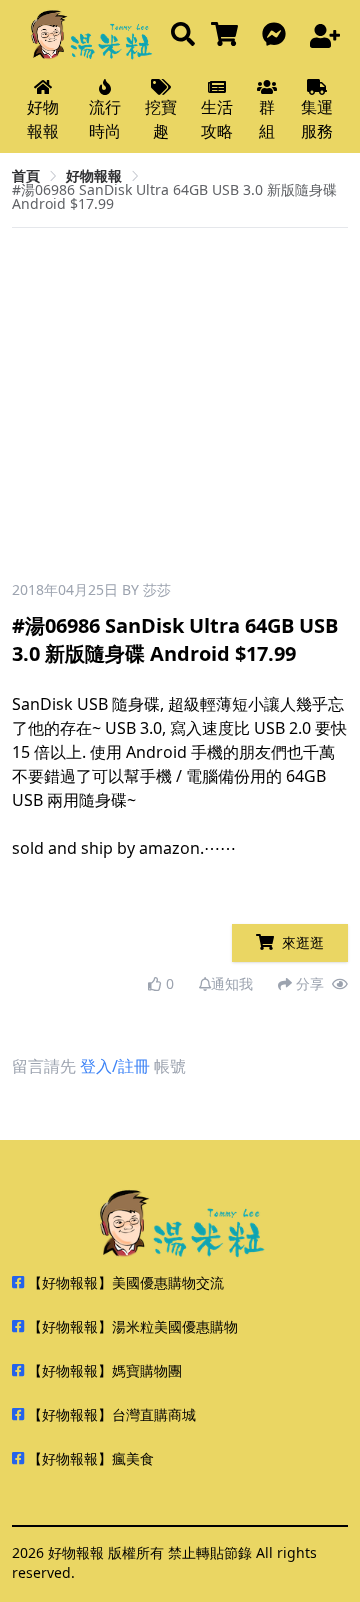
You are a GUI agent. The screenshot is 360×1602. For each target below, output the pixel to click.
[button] (324, 412)
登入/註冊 (115, 1066)
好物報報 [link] (94, 175)
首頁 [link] (26, 175)
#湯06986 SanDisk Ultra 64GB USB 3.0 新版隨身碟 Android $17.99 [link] (174, 196)
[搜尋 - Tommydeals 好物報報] (183, 35)
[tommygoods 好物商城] (228, 35)
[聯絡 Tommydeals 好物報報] (278, 35)
